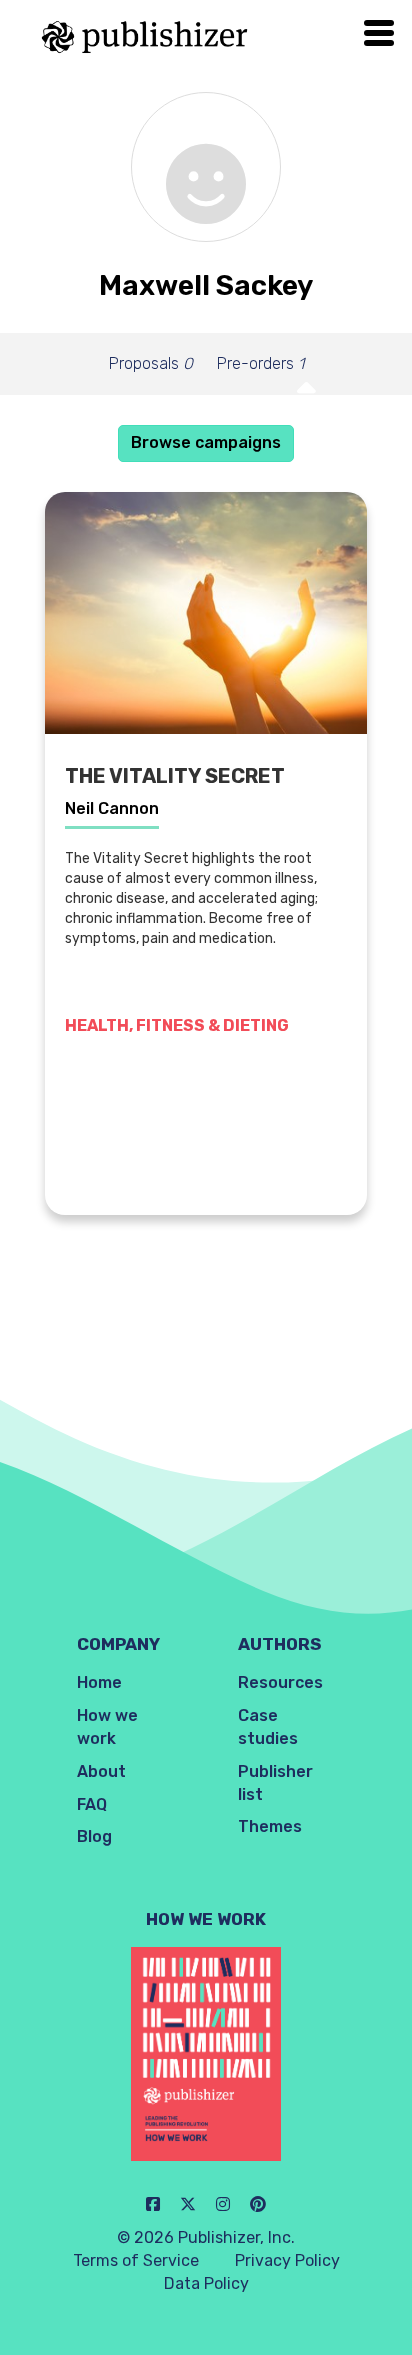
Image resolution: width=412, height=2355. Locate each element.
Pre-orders (260, 363)
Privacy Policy (287, 2260)
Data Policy (206, 2283)
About (101, 1771)
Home (99, 1682)
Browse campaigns (206, 442)
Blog (94, 1836)
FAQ (92, 1804)
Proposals (151, 363)
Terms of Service (136, 2260)
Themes (270, 1826)
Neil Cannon (112, 808)
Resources (280, 1682)
